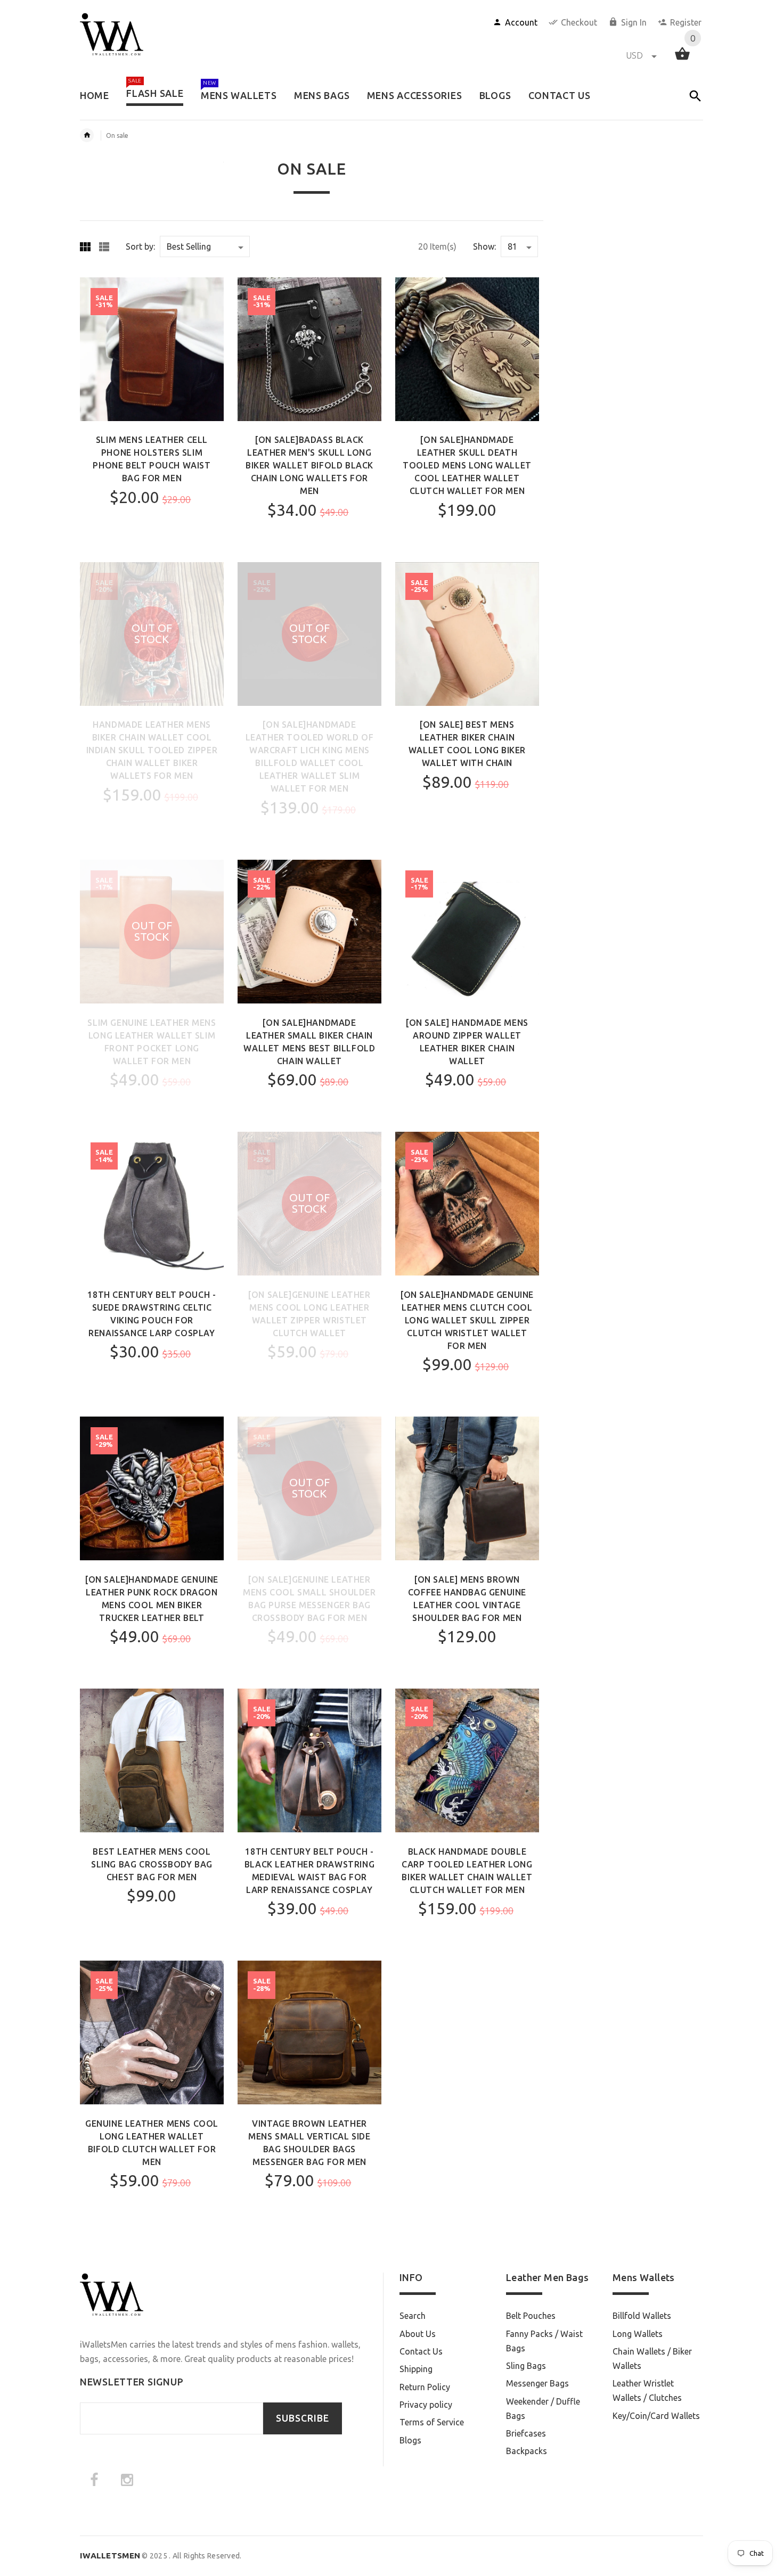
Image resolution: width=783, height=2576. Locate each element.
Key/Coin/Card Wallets (656, 2416)
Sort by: (140, 246)
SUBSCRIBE (303, 2418)
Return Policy (425, 2387)
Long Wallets (638, 2334)
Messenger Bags (537, 2383)
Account (521, 22)
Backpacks (527, 2451)
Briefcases (526, 2433)
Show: (484, 246)
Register (686, 22)
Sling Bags (526, 2366)
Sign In (634, 22)
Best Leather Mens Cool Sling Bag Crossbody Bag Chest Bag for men (152, 1864)
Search (413, 2316)
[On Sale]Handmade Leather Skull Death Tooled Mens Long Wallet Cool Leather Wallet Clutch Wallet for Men (467, 465)
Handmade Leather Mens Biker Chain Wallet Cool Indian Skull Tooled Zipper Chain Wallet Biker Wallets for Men (152, 750)
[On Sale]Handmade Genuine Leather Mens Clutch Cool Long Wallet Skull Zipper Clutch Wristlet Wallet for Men (467, 1320)
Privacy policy (426, 2405)
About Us (418, 2334)
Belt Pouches (531, 2316)
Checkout (579, 22)
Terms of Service (432, 2422)
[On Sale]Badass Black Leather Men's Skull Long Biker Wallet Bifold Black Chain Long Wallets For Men (309, 465)
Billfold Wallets (642, 2316)
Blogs (410, 2440)
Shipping (416, 2369)
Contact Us (421, 2351)
